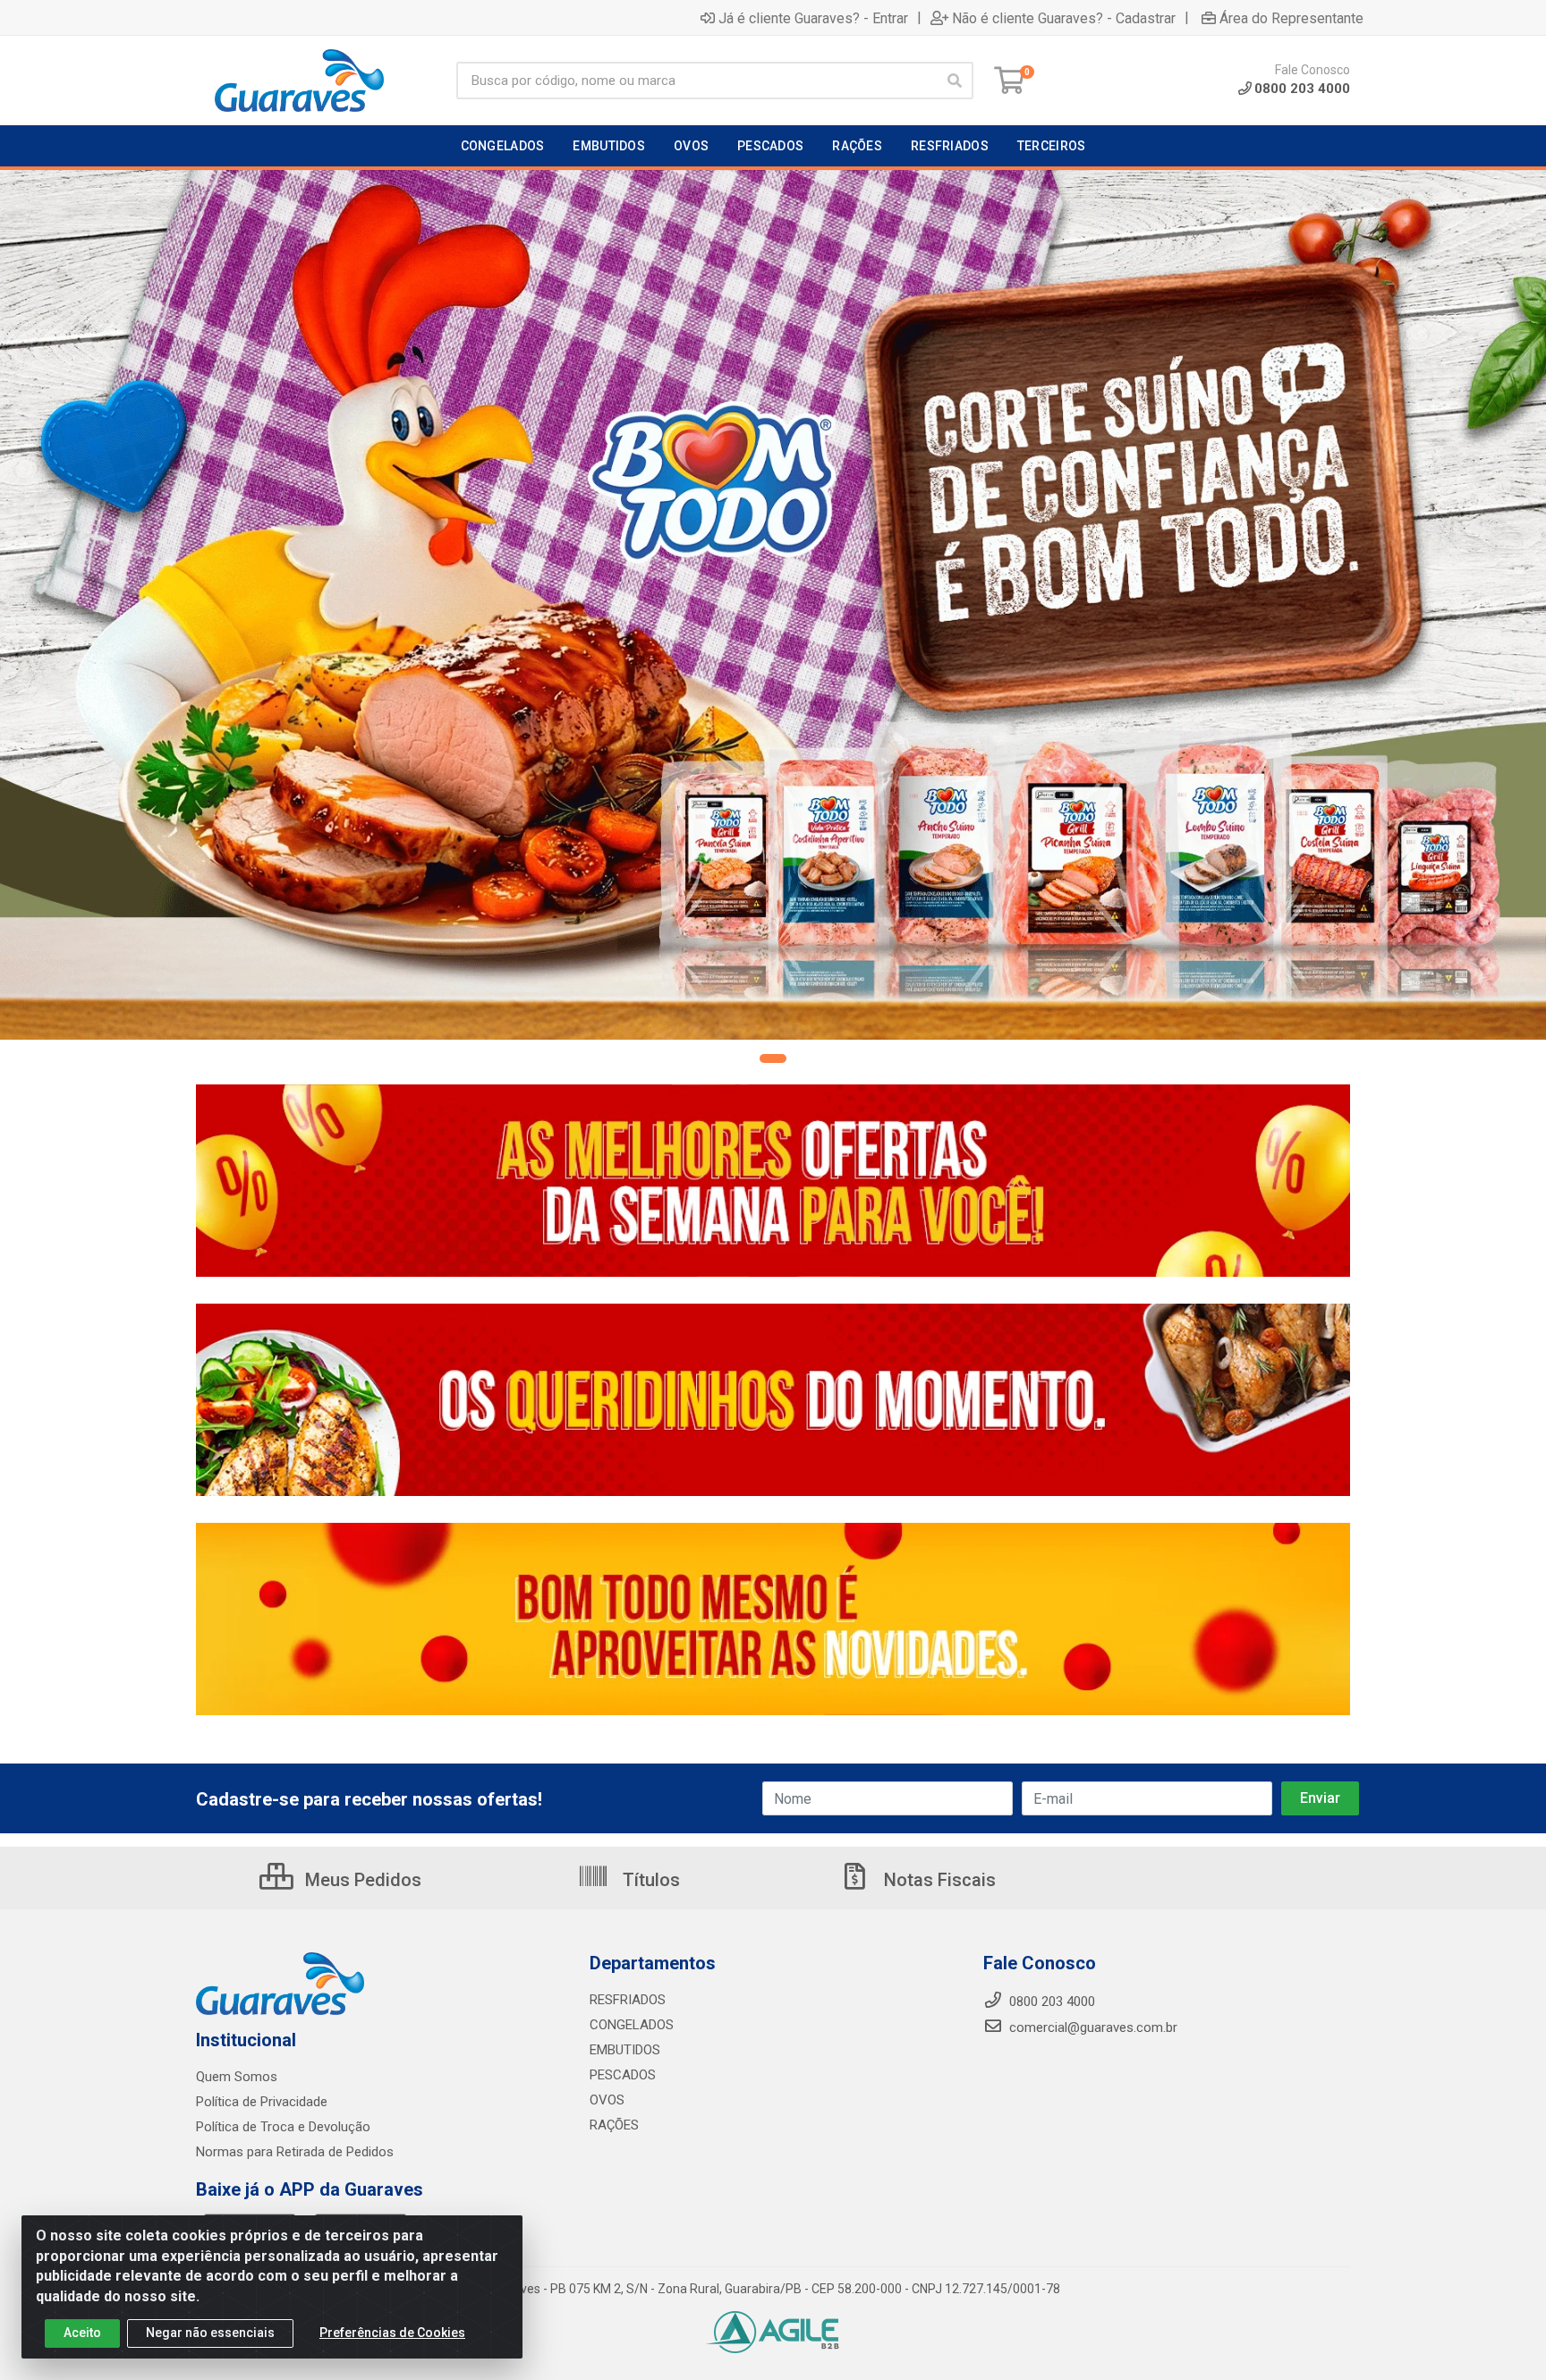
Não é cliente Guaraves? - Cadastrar (1064, 18)
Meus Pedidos (361, 1880)
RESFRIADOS (628, 2000)
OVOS (607, 2100)
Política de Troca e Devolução (283, 2127)
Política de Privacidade (262, 2102)
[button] (773, 1058)
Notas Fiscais (938, 1880)
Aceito (82, 2333)
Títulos (649, 1880)
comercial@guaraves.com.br (1092, 2027)
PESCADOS (623, 2075)
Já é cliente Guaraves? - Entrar (813, 18)
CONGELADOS (632, 2025)
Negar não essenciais (210, 2333)
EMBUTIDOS (625, 2050)
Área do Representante (1291, 18)
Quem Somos (237, 2077)
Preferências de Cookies (392, 2333)
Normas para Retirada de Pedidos (295, 2152)
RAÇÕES (614, 2125)
